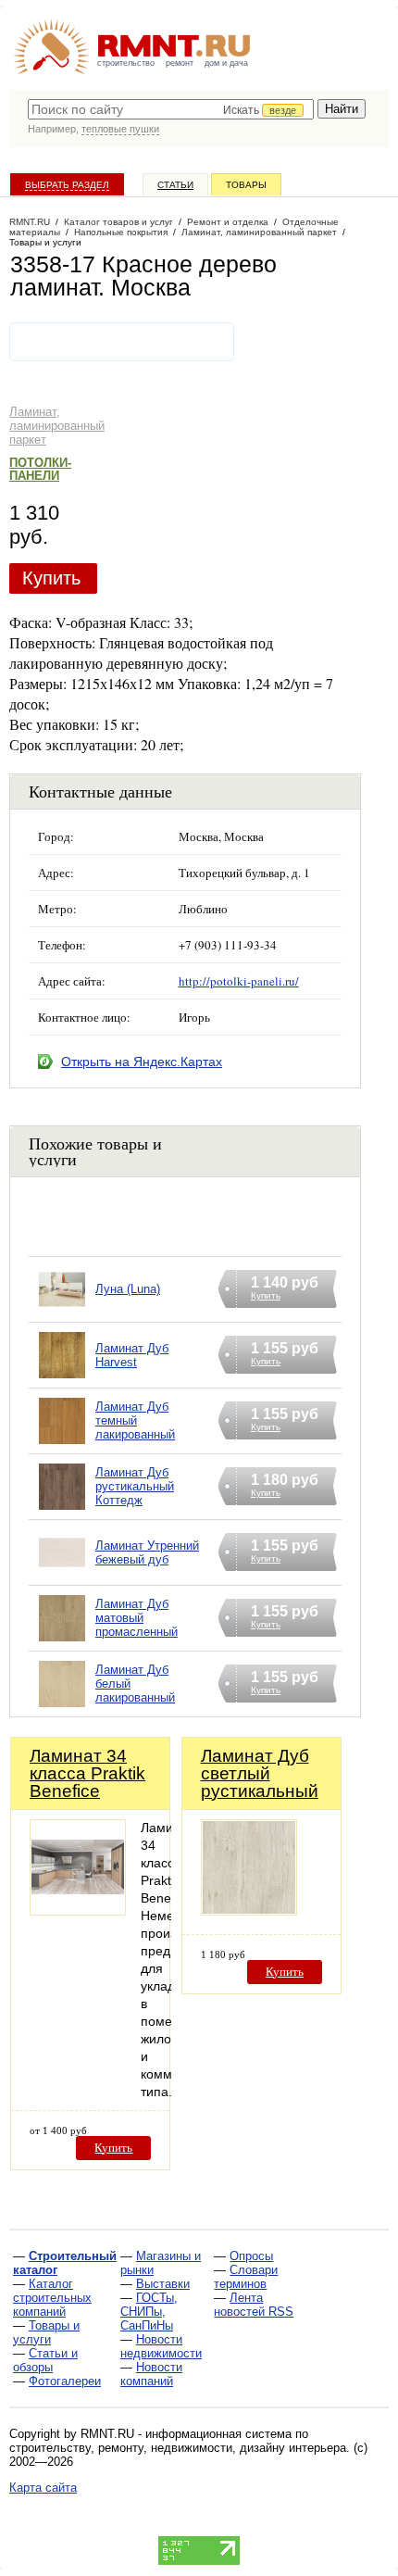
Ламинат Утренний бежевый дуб (147, 1552)
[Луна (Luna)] (62, 1313)
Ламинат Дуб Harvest (132, 1355)
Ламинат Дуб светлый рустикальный (260, 1773)
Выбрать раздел (67, 185)
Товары (246, 185)
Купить (51, 578)
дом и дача (226, 63)
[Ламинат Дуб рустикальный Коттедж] (62, 1510)
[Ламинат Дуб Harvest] (62, 1379)
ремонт (180, 63)
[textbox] (171, 109)
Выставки (163, 2284)
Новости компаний (151, 2374)
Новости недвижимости (161, 2346)
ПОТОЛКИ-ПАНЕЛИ (40, 469)
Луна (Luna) (128, 1289)
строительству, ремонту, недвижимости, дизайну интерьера (178, 2448)
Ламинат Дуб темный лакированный (135, 1420)
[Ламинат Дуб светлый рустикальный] (249, 1910)
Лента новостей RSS (254, 2305)
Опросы (251, 2256)
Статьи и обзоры (45, 2360)
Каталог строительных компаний (52, 2298)
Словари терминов (246, 2277)
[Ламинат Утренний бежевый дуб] (62, 1576)
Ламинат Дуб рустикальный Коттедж (135, 1486)
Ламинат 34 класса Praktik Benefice (87, 1773)
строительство (126, 63)
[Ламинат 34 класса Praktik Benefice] (78, 1910)
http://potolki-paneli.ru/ (239, 981)
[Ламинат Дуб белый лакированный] (62, 1708)
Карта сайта (43, 2488)
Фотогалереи (65, 2381)
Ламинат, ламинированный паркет (57, 426)
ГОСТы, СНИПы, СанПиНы (149, 2312)
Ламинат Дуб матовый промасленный (137, 1618)
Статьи (175, 185)
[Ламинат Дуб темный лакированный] (62, 1445)
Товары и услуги (46, 2332)
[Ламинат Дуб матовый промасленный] (62, 1642)
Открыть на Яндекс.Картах (142, 1062)
